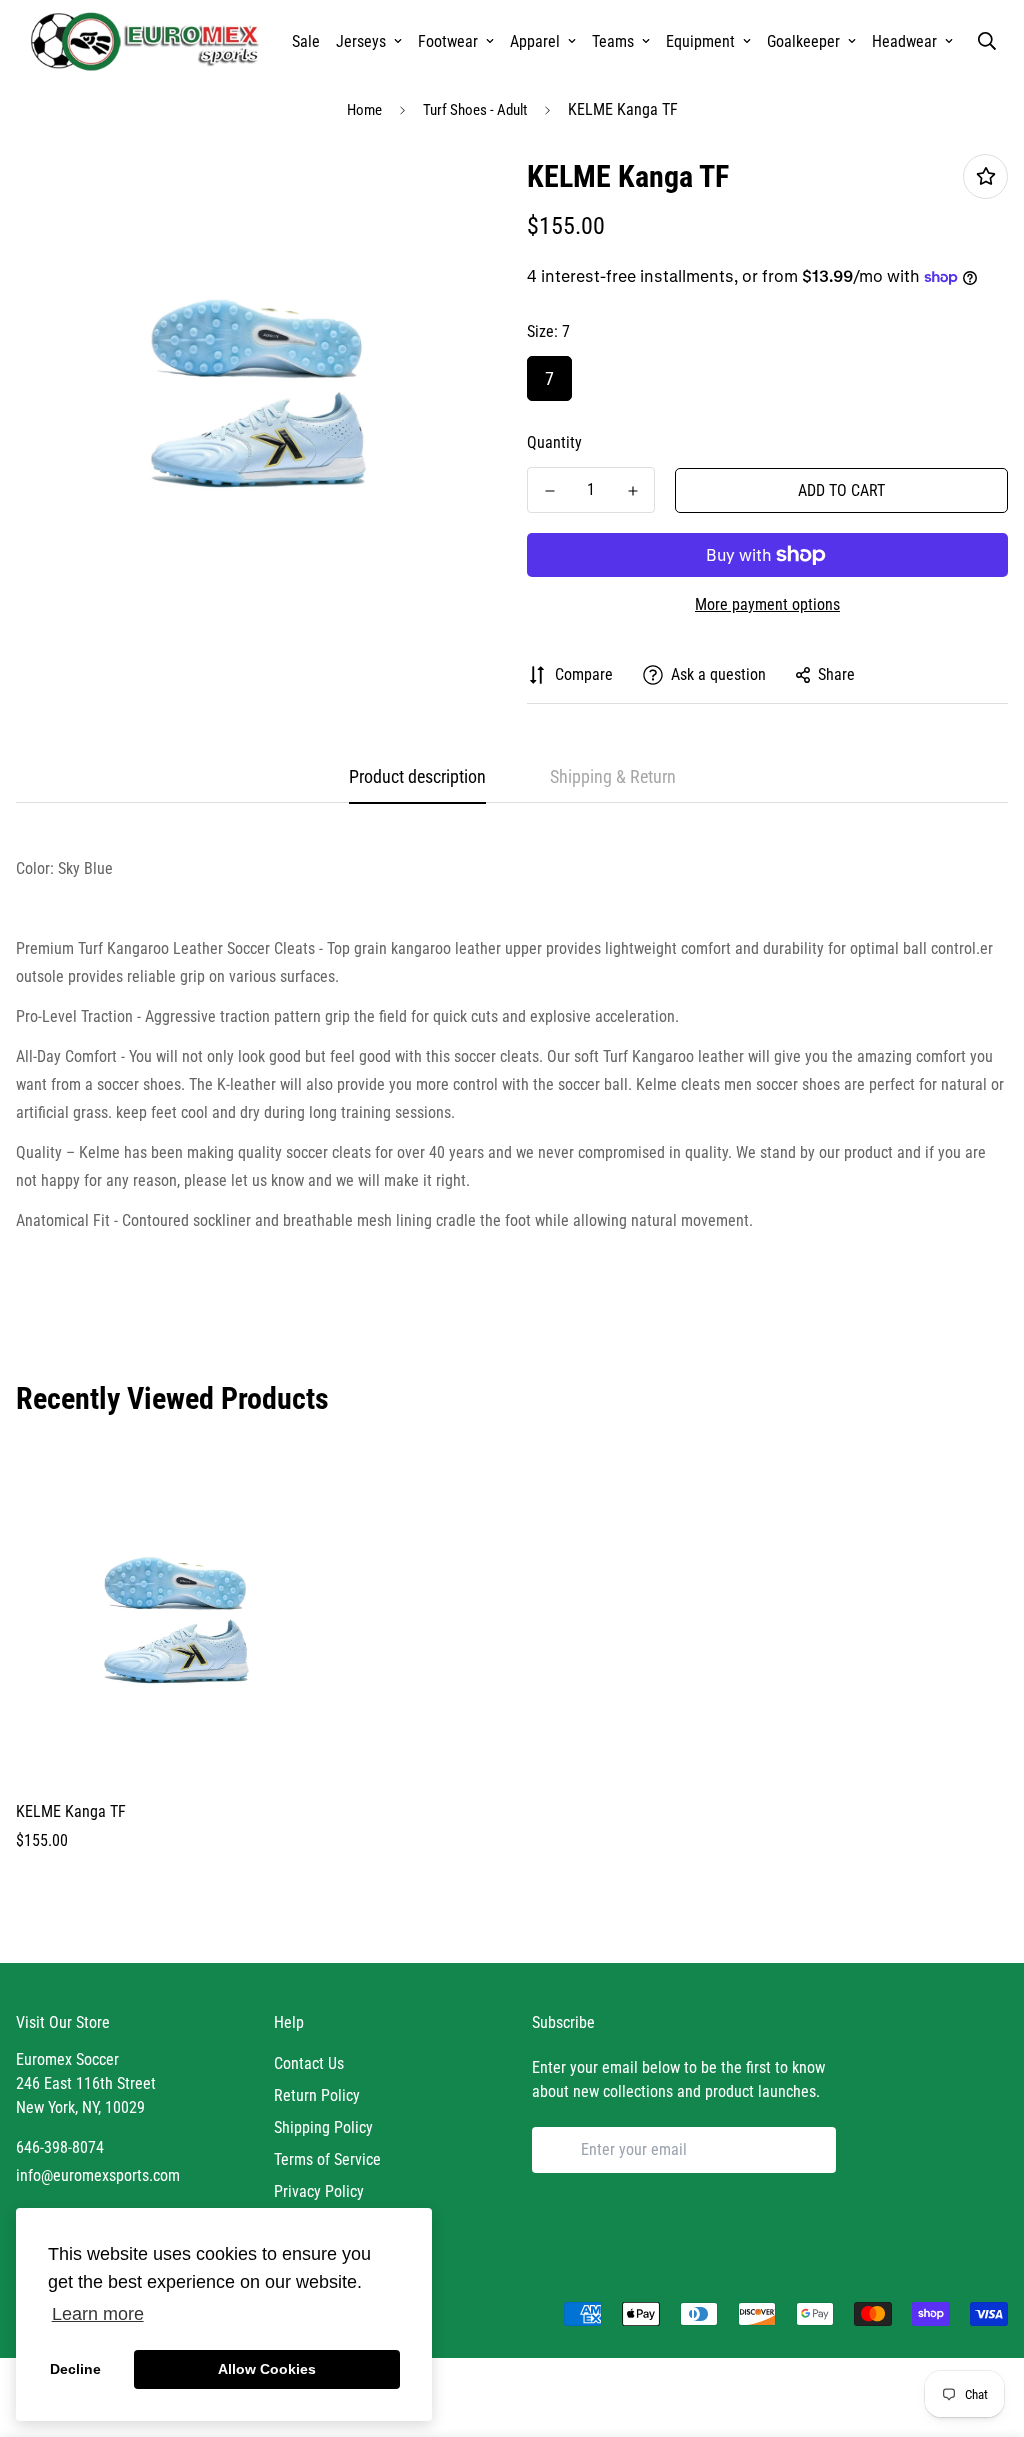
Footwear (448, 41)
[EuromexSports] (148, 41)
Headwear (904, 41)
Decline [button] (75, 2369)
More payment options (767, 604)
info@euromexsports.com (98, 2175)
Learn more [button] (98, 2314)
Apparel (535, 41)
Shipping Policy (323, 2127)
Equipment (700, 41)
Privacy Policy (319, 2191)
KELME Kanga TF (71, 1811)
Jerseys (361, 41)
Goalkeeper (803, 41)
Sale (306, 41)
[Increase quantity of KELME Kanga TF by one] (632, 491)
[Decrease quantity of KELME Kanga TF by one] (549, 491)
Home (364, 110)
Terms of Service (327, 2159)
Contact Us (309, 2063)
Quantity (554, 442)
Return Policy (317, 2095)
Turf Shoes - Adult (475, 110)
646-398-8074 (60, 2147)
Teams (613, 41)
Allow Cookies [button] (267, 2369)
